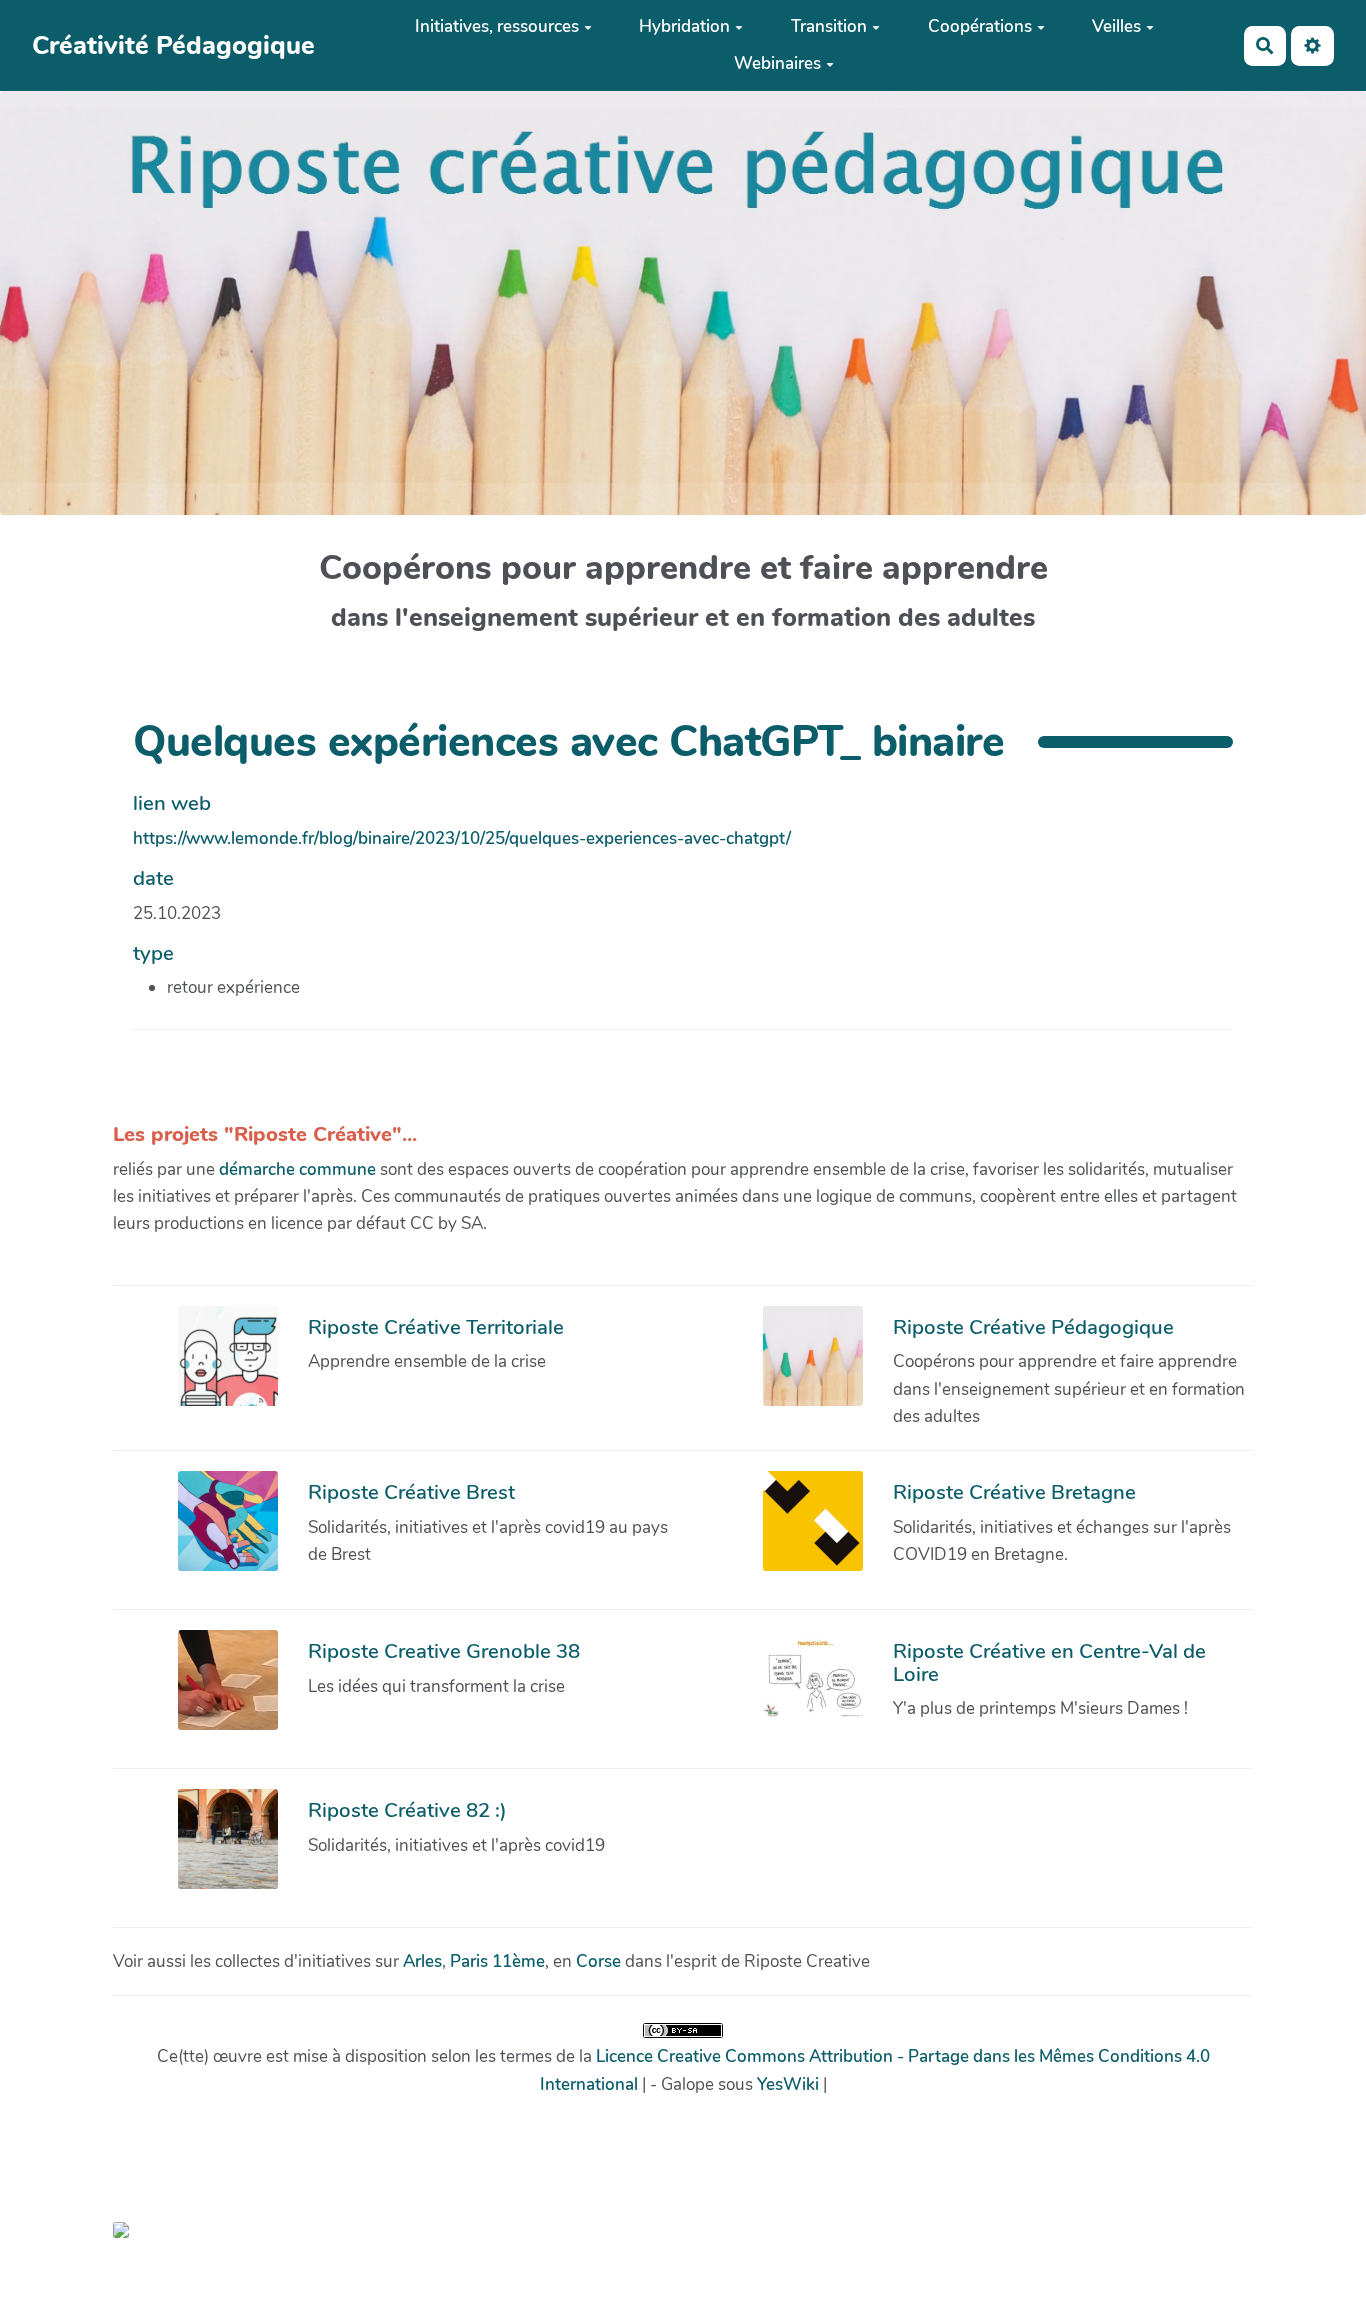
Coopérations (980, 26)
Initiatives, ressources (497, 26)
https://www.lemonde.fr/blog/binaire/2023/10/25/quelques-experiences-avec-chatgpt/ (462, 838)
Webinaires (777, 63)
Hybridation (684, 26)
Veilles (1116, 26)
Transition (829, 26)
